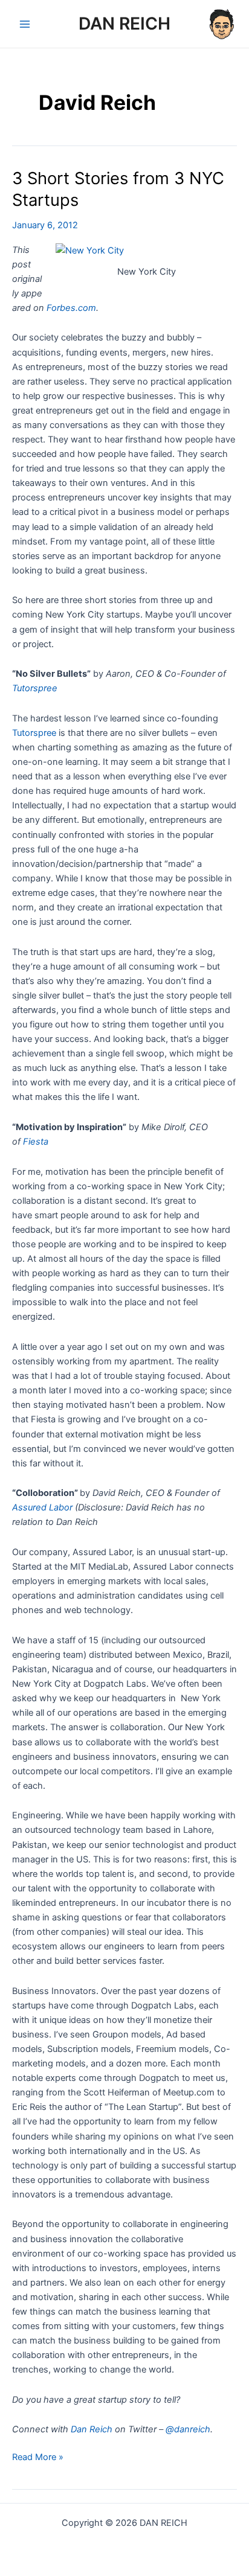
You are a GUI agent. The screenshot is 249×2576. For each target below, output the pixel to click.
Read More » (38, 2458)
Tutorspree (35, 688)
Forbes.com (71, 308)
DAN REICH (124, 24)
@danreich (188, 2429)
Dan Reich (92, 2429)
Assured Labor (42, 1507)
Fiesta (36, 1142)
